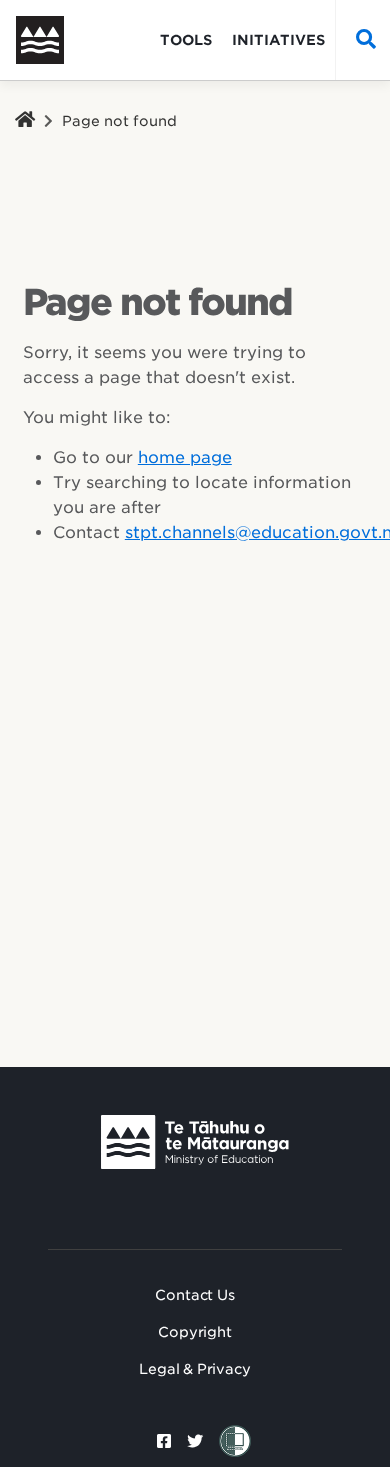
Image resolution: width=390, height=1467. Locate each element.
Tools (186, 40)
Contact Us (194, 1295)
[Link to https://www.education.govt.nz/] (195, 1142)
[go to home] (56, 40)
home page (185, 457)
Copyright (194, 1332)
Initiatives (278, 40)
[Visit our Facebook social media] (164, 1441)
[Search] (361, 40)
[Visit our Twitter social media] (195, 1441)
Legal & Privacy (194, 1369)
